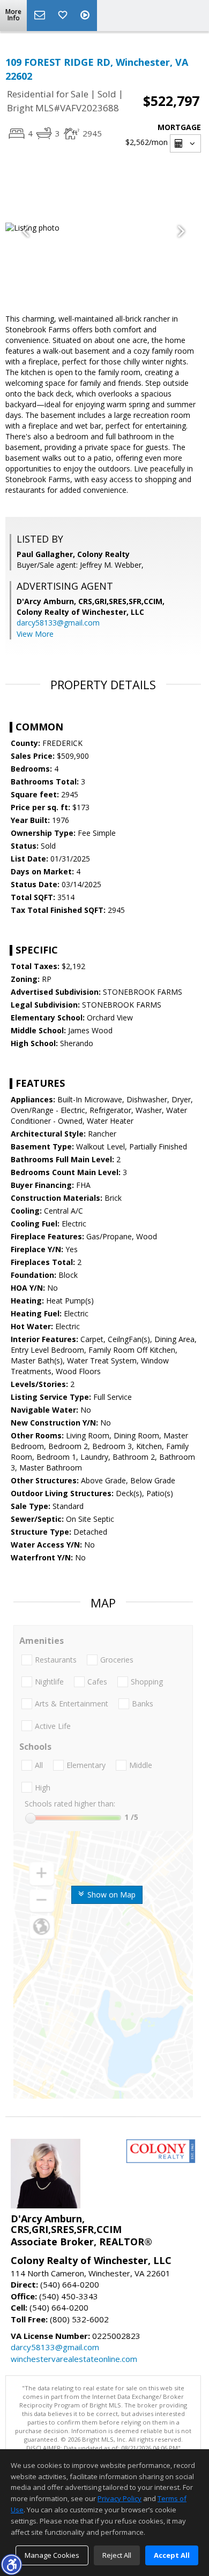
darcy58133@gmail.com (58, 623)
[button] (11, 2564)
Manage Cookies (52, 2555)
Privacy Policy (120, 2498)
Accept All (172, 2555)
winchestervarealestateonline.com (74, 2359)
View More (35, 634)
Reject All (117, 2555)
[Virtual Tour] (86, 16)
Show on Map (110, 1895)
